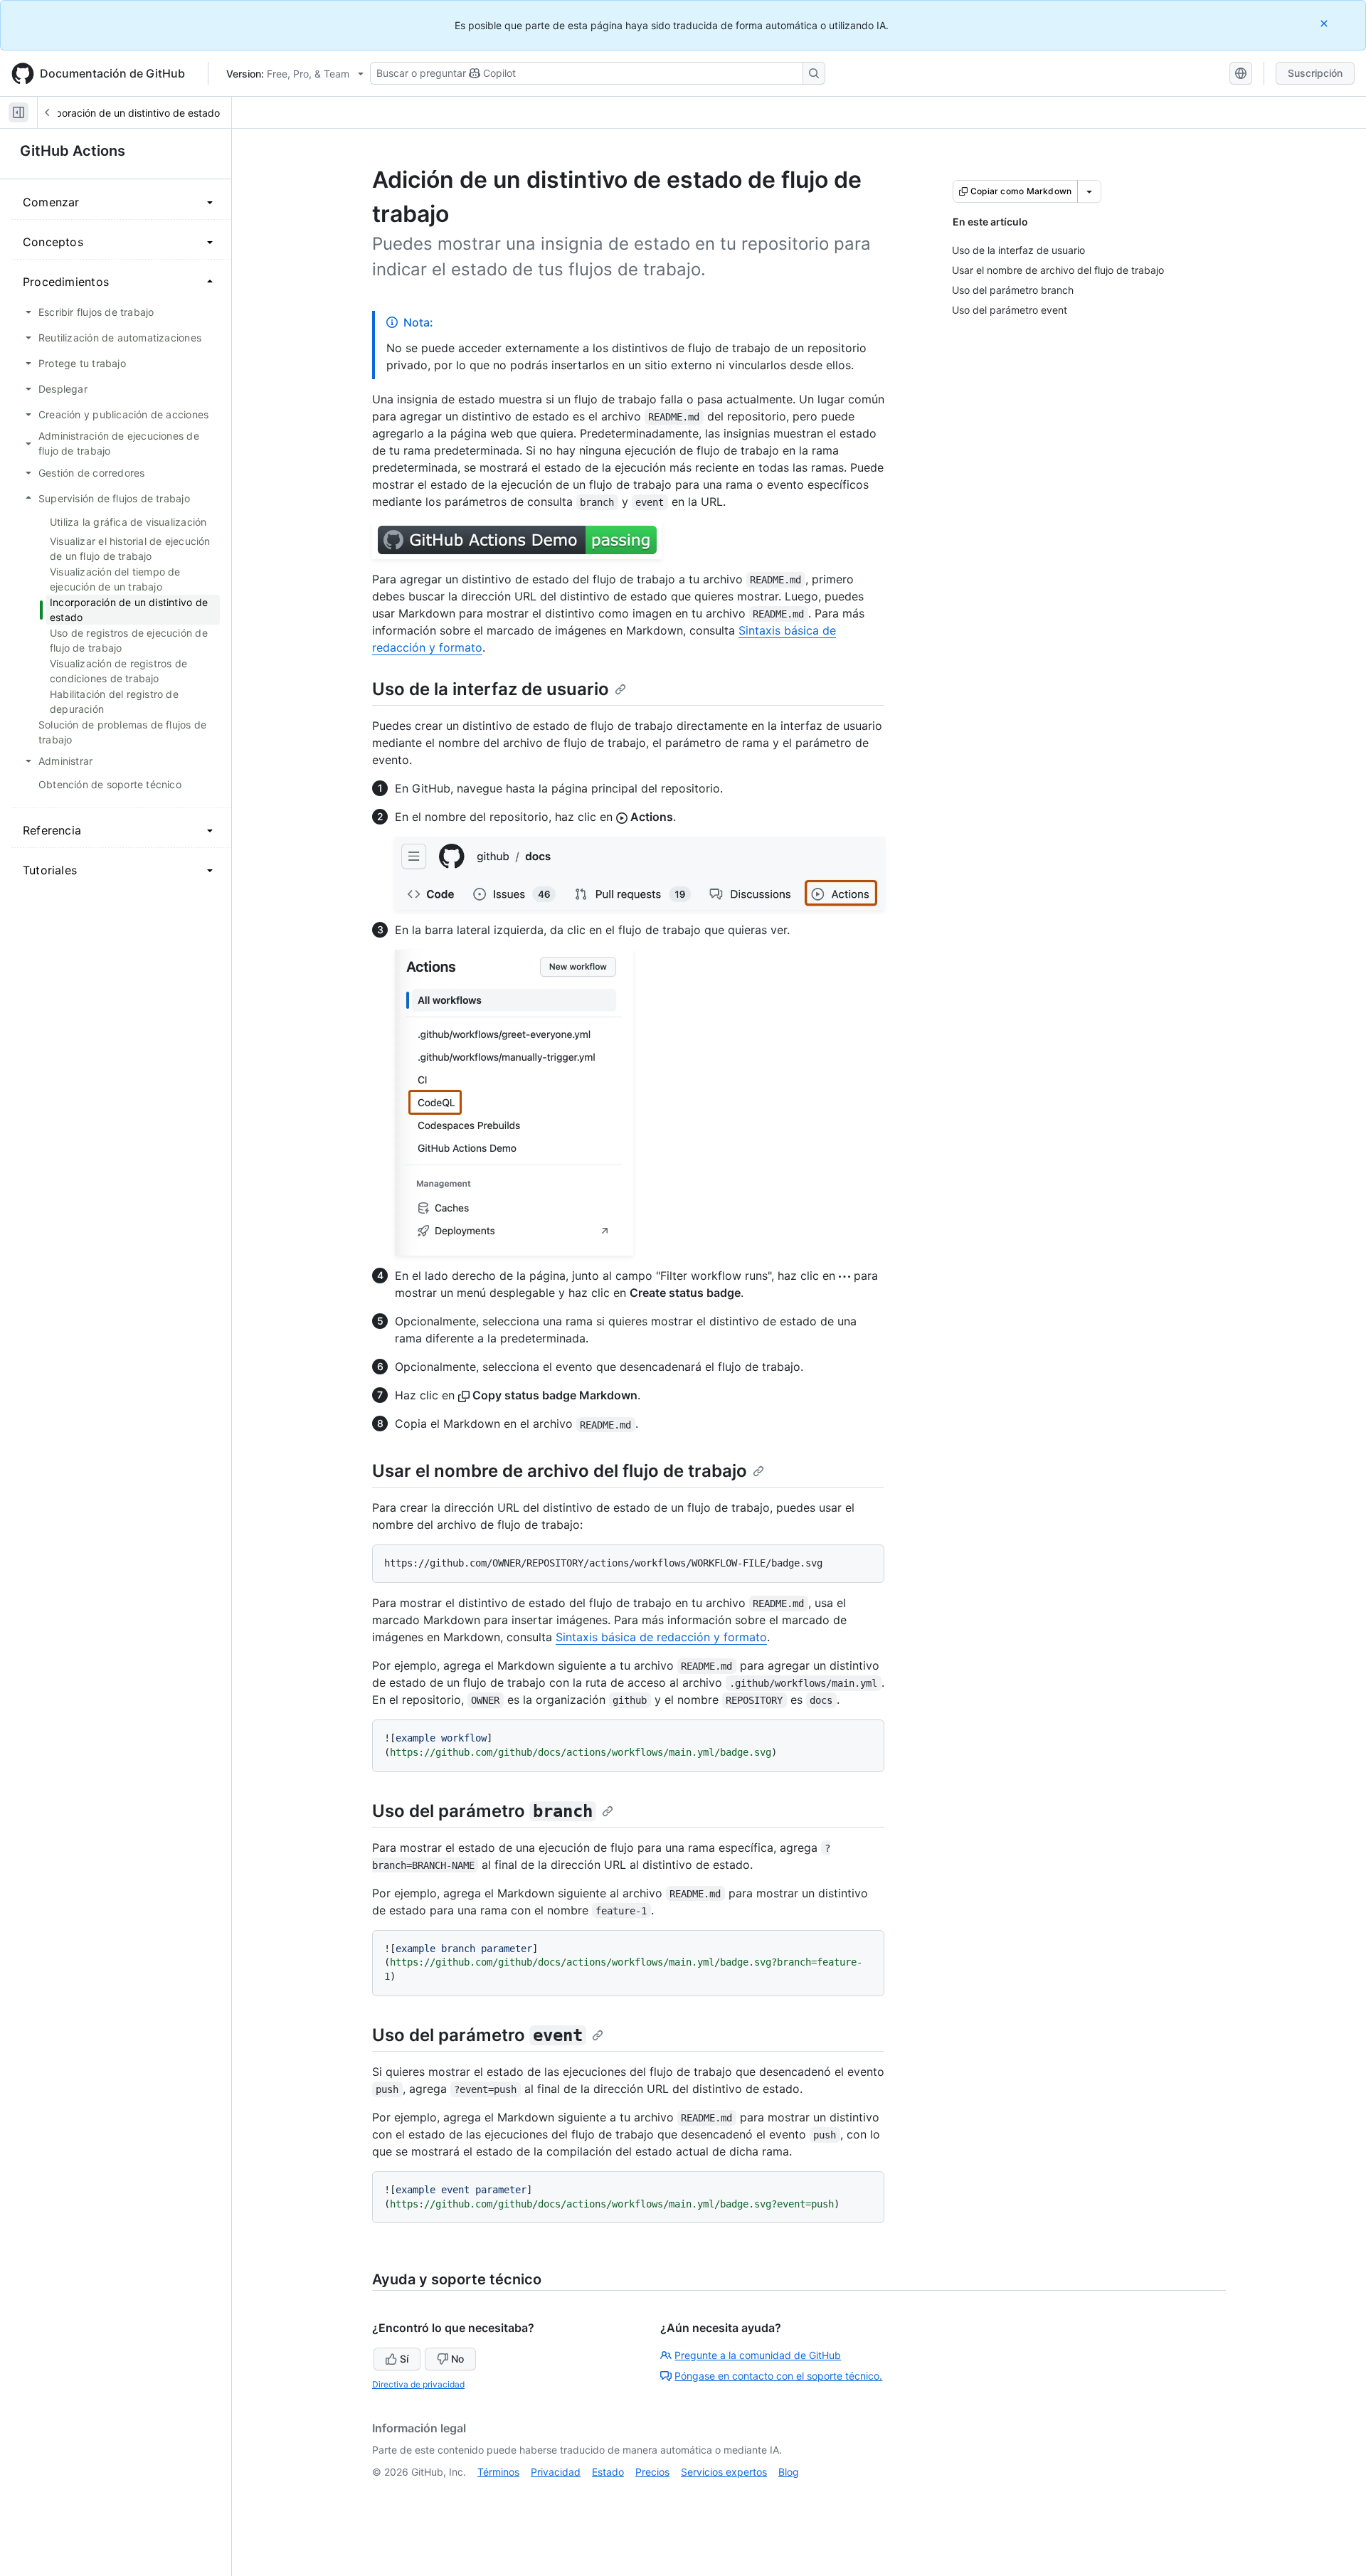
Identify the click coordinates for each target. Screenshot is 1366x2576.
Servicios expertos (724, 2472)
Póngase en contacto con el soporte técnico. (778, 2376)
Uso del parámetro (482, 1811)
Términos (498, 2472)
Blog (789, 2472)
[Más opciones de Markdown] (1089, 191)
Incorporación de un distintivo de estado (126, 113)
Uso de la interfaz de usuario (491, 689)
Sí (404, 2359)
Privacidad (556, 2472)
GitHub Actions (73, 151)
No (457, 2359)
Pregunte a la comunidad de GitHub (758, 2355)
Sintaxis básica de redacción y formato (661, 1637)
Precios (652, 2472)
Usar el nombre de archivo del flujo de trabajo (560, 1471)
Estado (608, 2472)
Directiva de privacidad (418, 2384)
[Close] (1325, 23)
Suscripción (1315, 73)
